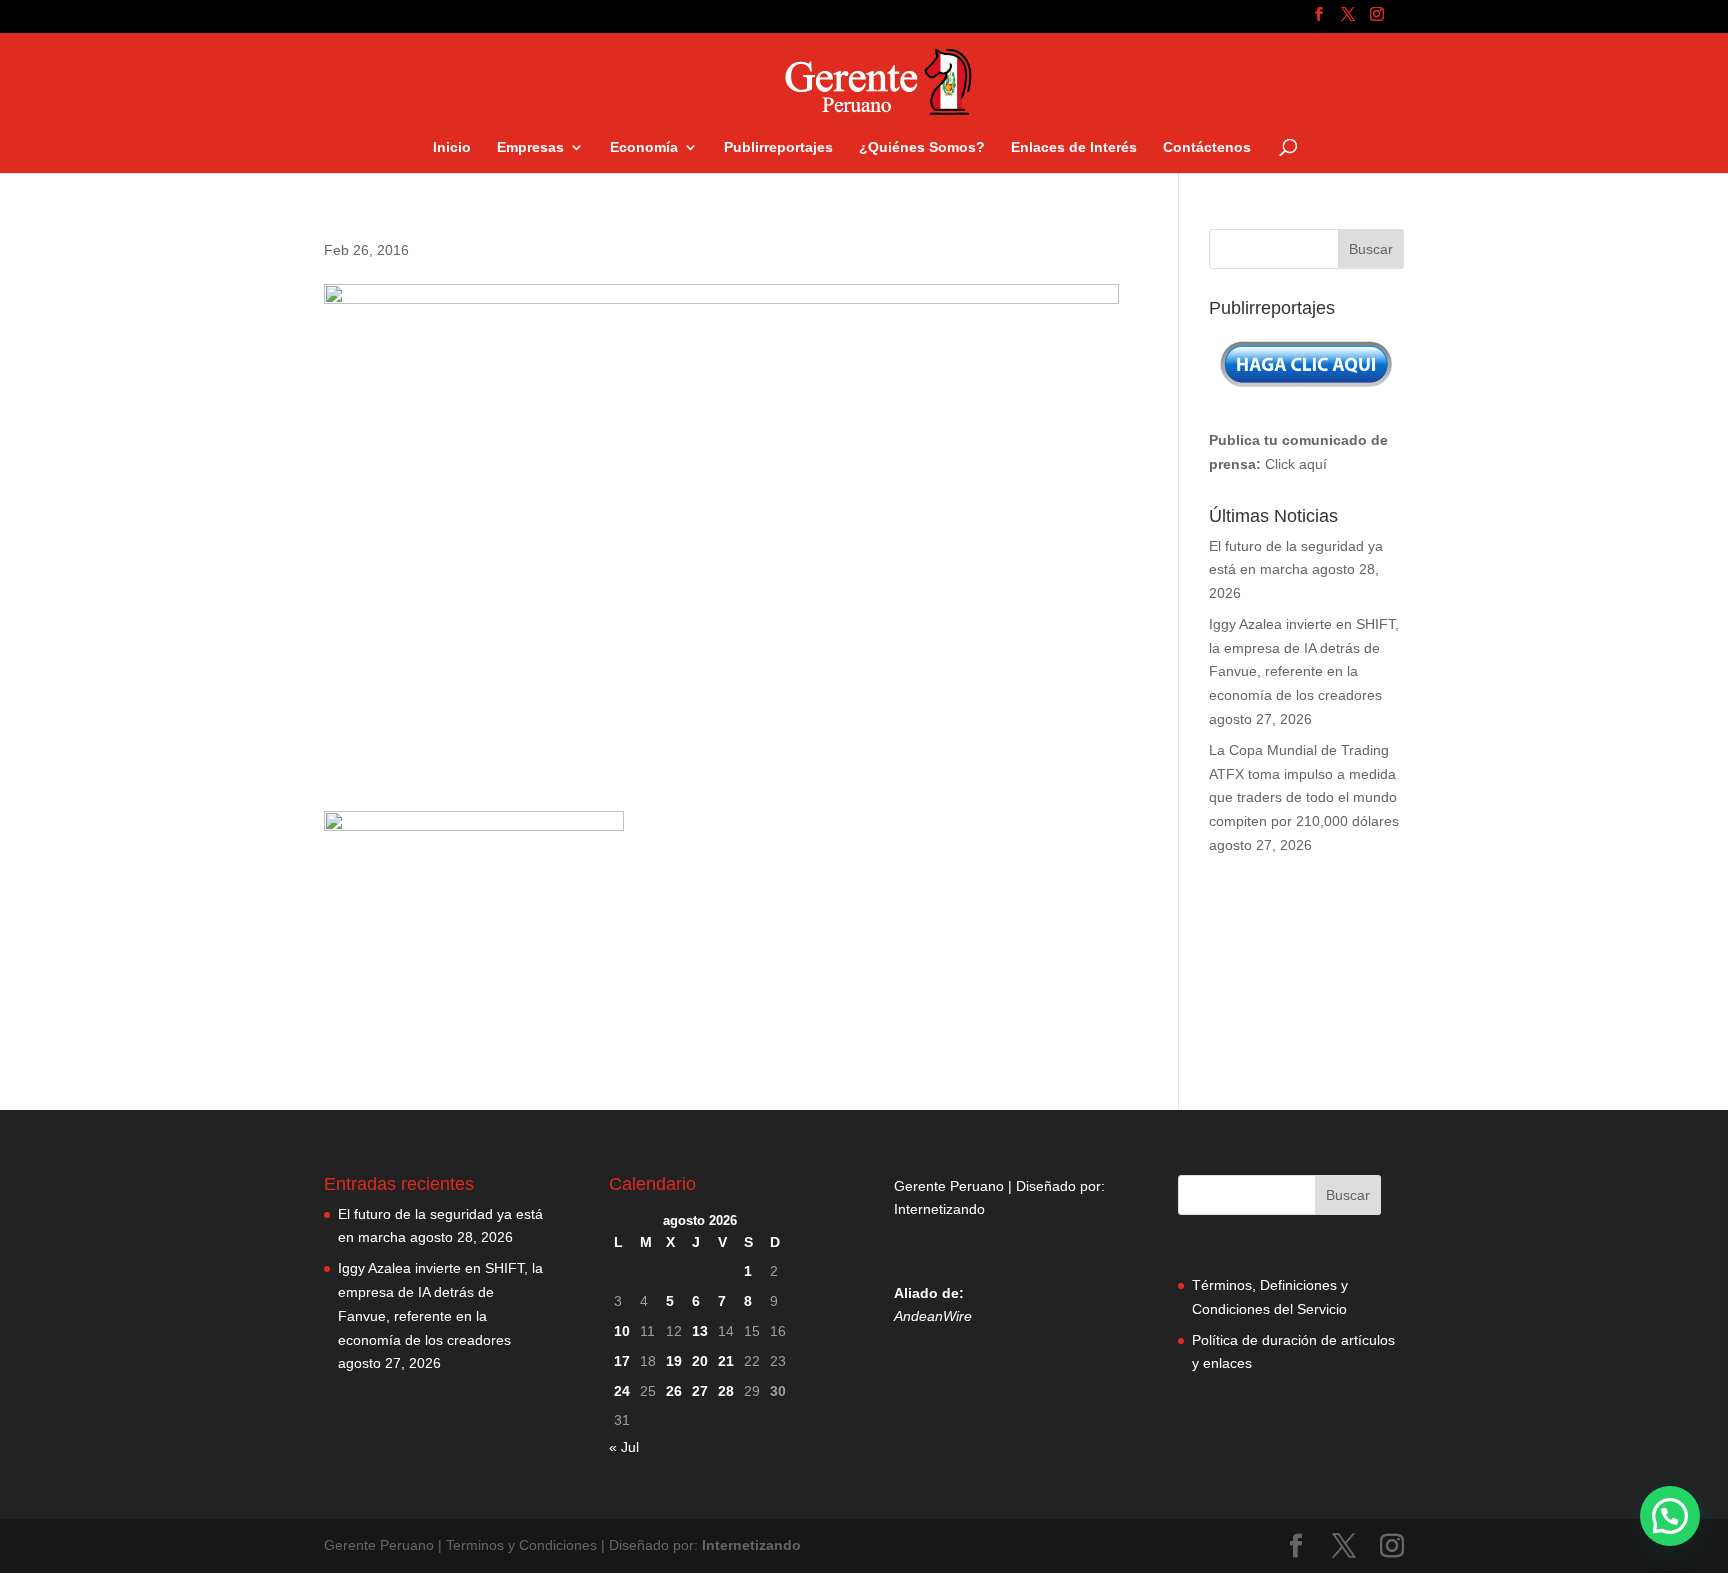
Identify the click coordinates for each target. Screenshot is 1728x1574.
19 (674, 1361)
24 (622, 1391)
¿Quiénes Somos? (922, 147)
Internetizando (939, 1209)
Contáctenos (1207, 147)
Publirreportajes (778, 147)
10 (622, 1331)
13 (700, 1331)
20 (700, 1361)
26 (674, 1391)
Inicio (452, 147)
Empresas (530, 147)
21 (726, 1361)
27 (700, 1391)
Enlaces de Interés (1074, 147)
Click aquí (1296, 464)
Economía (644, 147)
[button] (1670, 1516)
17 (622, 1361)
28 (726, 1391)
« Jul (624, 1447)
